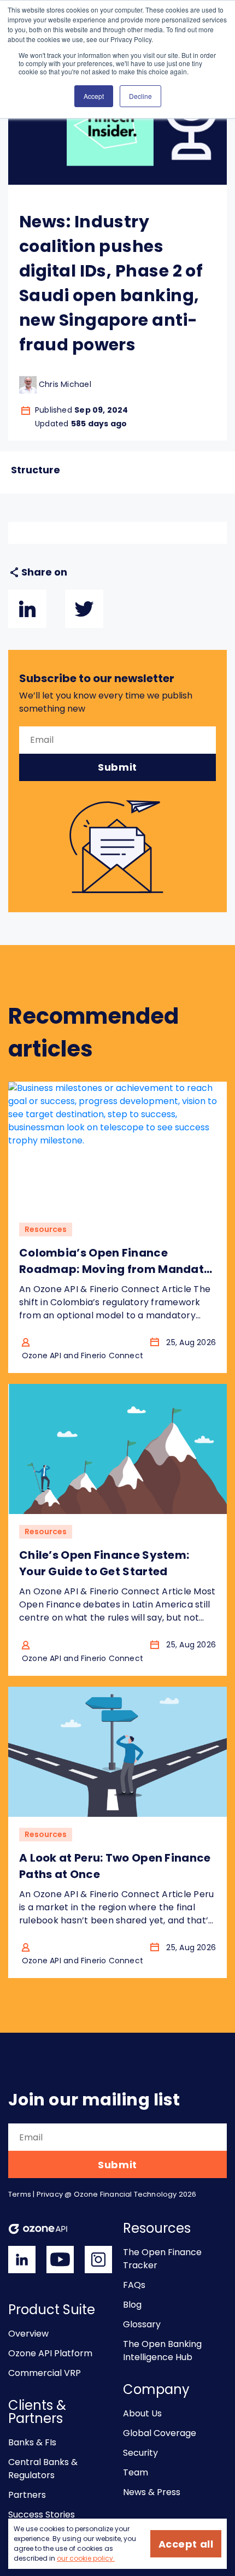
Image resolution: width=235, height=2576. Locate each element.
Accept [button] (94, 96)
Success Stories (42, 2515)
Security (140, 2453)
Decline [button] (140, 96)
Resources (46, 1229)
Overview (28, 2334)
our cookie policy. (86, 2558)
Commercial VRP (45, 2373)
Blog (132, 2305)
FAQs (134, 2285)
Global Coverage (160, 2433)
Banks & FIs (32, 2442)
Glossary (142, 2324)
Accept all (186, 2544)
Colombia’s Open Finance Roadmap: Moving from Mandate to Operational (115, 1269)
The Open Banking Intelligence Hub (162, 2351)
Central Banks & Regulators (43, 2469)
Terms (20, 2194)
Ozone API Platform (50, 2353)
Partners (27, 2495)
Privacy (50, 2194)
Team (136, 2472)
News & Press (152, 2492)
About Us (142, 2413)
